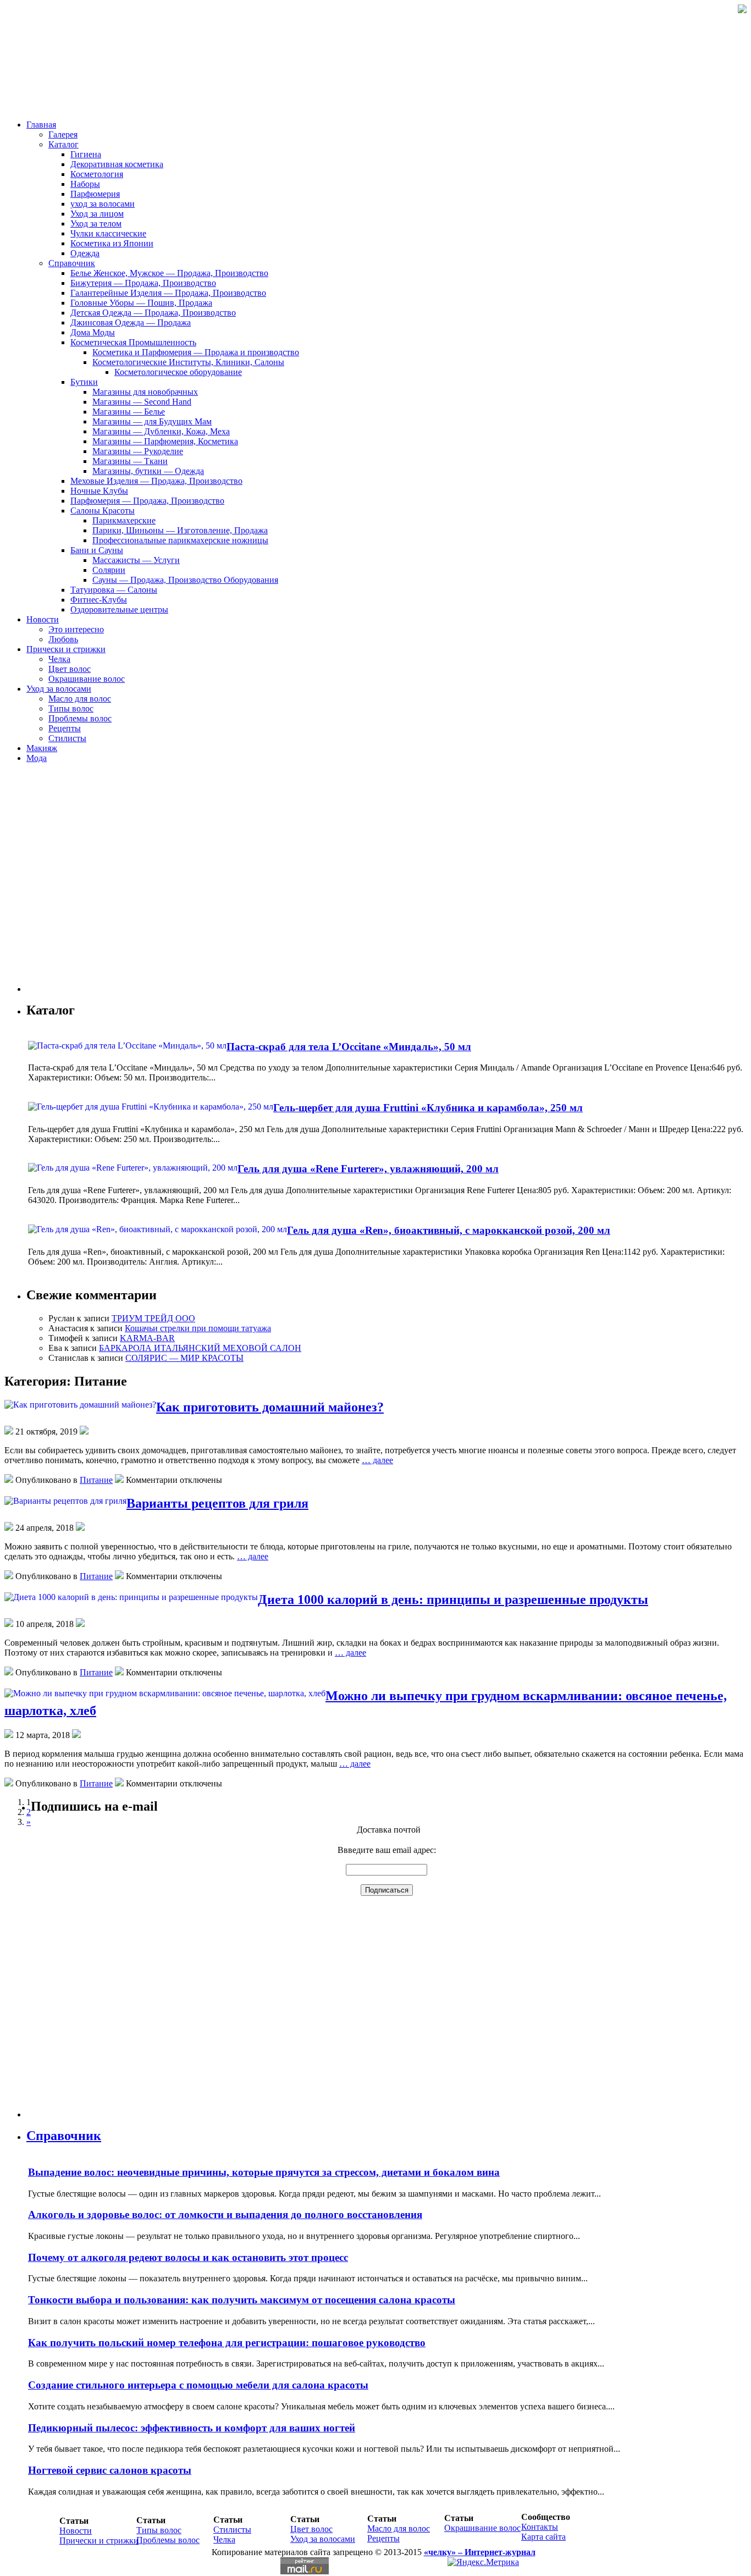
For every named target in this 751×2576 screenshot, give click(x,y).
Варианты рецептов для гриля (217, 1503)
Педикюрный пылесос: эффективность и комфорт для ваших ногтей (192, 2428)
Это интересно (76, 629)
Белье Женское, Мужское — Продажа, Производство (169, 273)
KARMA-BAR (147, 1338)
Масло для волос (80, 699)
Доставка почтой (389, 1830)
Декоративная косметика (117, 164)
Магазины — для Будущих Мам (152, 421)
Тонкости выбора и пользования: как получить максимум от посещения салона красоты (242, 2300)
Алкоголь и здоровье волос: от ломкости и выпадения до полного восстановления (225, 2214)
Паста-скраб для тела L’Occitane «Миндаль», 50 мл (349, 1047)
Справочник (72, 263)
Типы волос (71, 708)
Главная (41, 125)
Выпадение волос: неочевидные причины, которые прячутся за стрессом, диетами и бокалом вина (264, 2172)
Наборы (85, 184)
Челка (59, 659)
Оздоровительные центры (119, 609)
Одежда (85, 253)
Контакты (540, 2527)
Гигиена (86, 154)
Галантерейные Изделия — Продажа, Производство (168, 293)
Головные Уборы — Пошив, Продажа (141, 303)
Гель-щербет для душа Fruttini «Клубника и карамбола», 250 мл (428, 1108)
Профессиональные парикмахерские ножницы (180, 540)
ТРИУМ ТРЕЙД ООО (153, 1318)
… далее (377, 1460)
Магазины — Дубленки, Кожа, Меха (161, 431)
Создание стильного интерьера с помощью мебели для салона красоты (198, 2385)
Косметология (97, 174)
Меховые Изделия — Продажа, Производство (156, 481)
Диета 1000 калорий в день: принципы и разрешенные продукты (453, 1599)
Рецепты (65, 728)
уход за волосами (103, 204)
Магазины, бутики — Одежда (148, 471)
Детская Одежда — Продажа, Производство (153, 313)
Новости (43, 619)
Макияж (42, 748)
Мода (37, 758)
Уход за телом (96, 224)
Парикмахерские (124, 520)
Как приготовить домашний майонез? (270, 1407)
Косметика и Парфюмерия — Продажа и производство (196, 352)
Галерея (63, 134)
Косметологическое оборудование (178, 372)
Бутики (84, 382)
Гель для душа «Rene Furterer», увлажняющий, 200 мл (368, 1169)
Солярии (109, 570)
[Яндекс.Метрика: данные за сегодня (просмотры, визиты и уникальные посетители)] (483, 2562)
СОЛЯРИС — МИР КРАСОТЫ (184, 1358)
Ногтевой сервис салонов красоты (110, 2470)
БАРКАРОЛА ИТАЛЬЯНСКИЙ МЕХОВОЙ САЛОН (200, 1348)
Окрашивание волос (87, 679)
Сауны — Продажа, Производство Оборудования (185, 580)
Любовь (63, 639)
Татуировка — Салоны (114, 590)
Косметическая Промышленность (133, 342)
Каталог (63, 144)
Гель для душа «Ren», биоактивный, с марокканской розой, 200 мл (449, 1230)
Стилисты (67, 738)
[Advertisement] (92, 882)
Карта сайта (543, 2537)
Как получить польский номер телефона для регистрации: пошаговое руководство (227, 2343)
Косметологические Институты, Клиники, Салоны (188, 362)
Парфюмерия (95, 194)
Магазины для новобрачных (145, 392)
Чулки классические (108, 233)
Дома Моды (93, 332)
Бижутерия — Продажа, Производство (143, 283)
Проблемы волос (80, 718)
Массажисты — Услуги (136, 560)
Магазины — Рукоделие (138, 451)
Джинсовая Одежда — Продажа (131, 322)
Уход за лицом (97, 214)
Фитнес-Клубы (99, 600)
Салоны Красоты (103, 511)
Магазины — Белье (129, 412)
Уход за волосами (59, 689)
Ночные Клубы (99, 491)
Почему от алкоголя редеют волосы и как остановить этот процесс (188, 2257)
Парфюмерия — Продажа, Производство (147, 501)
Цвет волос (70, 669)
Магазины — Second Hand (142, 402)
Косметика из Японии (112, 243)
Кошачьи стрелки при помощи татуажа (198, 1328)
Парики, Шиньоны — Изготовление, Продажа (180, 530)
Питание (96, 1480)
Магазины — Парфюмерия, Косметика (165, 441)
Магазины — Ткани (130, 461)
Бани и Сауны (97, 550)
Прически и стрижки (66, 649)
